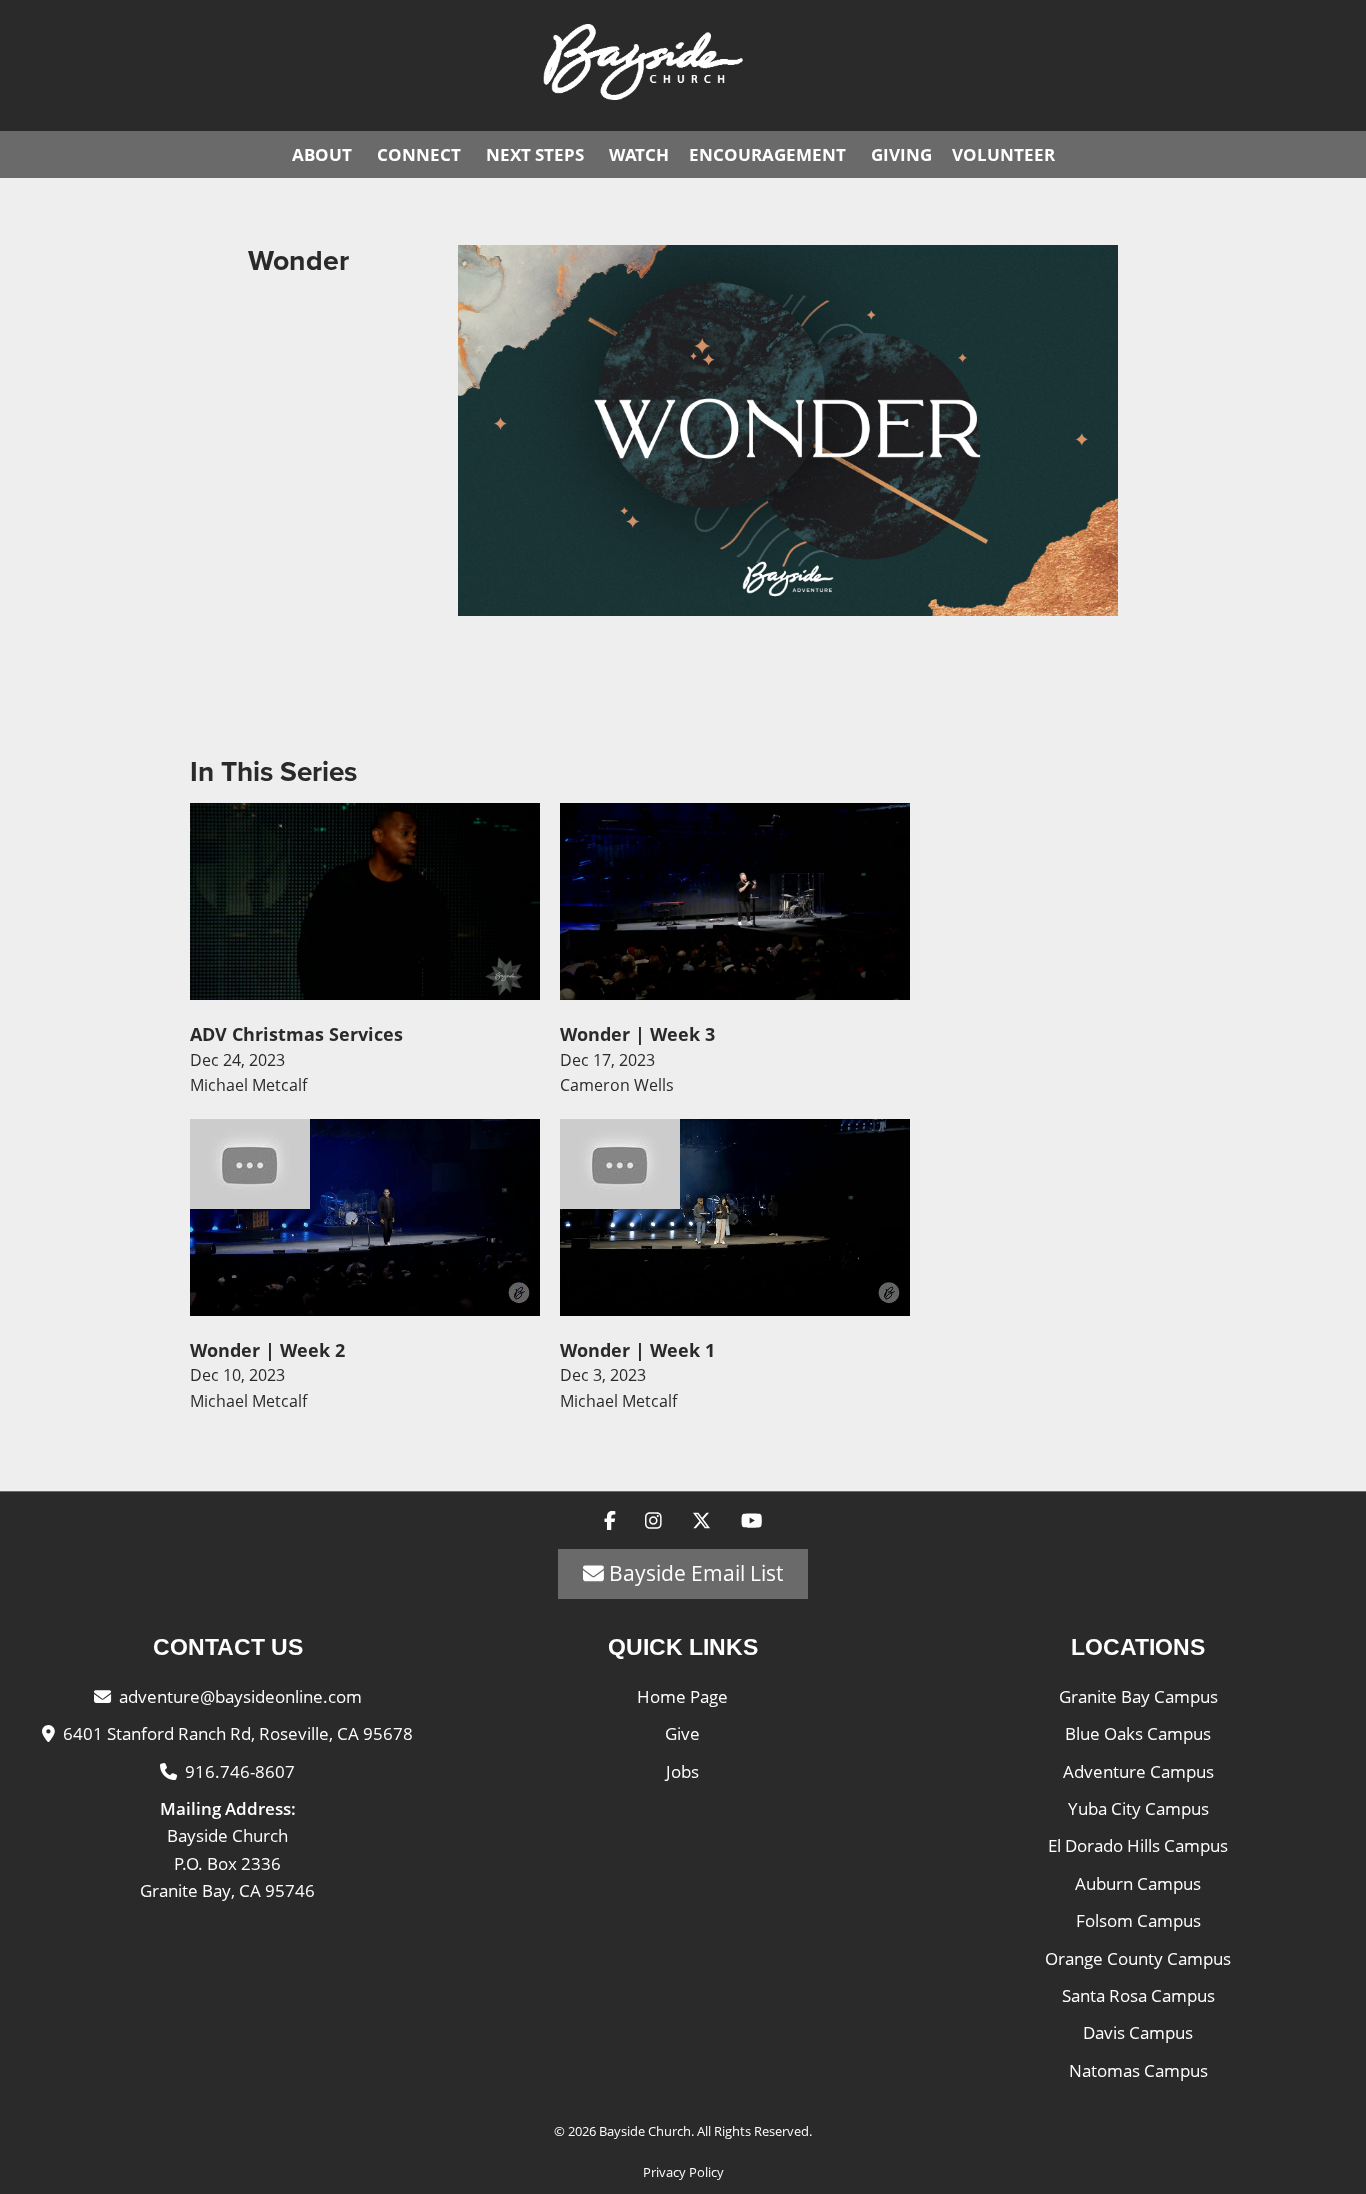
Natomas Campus (1138, 2070)
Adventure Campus (1138, 1771)
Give (682, 1733)
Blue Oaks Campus (1138, 1733)
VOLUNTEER (1003, 154)
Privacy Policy (683, 2172)
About (322, 154)
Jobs (682, 1771)
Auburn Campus (1138, 1883)
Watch (639, 154)
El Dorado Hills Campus (1138, 1845)
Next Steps (535, 154)
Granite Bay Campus (1138, 1696)
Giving (901, 154)
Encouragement (767, 154)
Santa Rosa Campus (1138, 1995)
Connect (419, 154)
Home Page (682, 1696)
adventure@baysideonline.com (240, 1696)
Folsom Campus (1138, 1920)
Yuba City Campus (1138, 1808)
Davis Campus (1138, 2032)
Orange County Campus (1138, 1958)
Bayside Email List (693, 1573)
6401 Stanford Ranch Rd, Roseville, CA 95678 (238, 1733)
